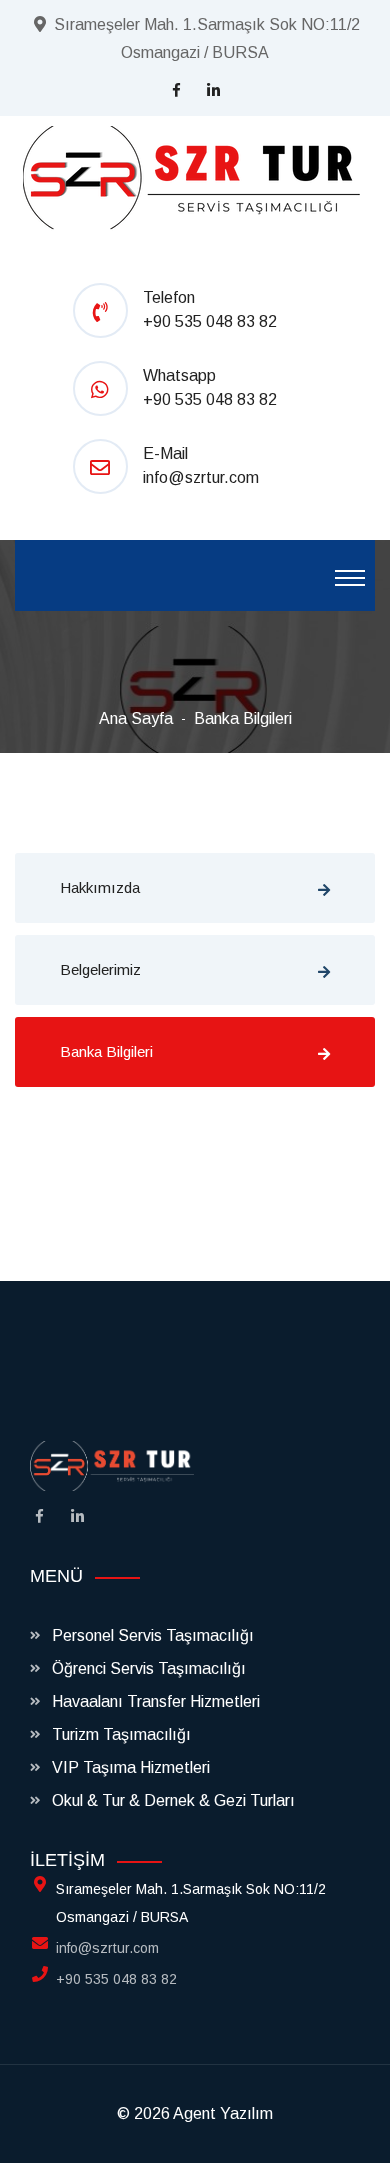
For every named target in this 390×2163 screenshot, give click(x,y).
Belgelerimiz (100, 969)
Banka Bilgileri (243, 718)
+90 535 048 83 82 (210, 321)
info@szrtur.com (201, 477)
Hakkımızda (100, 887)
